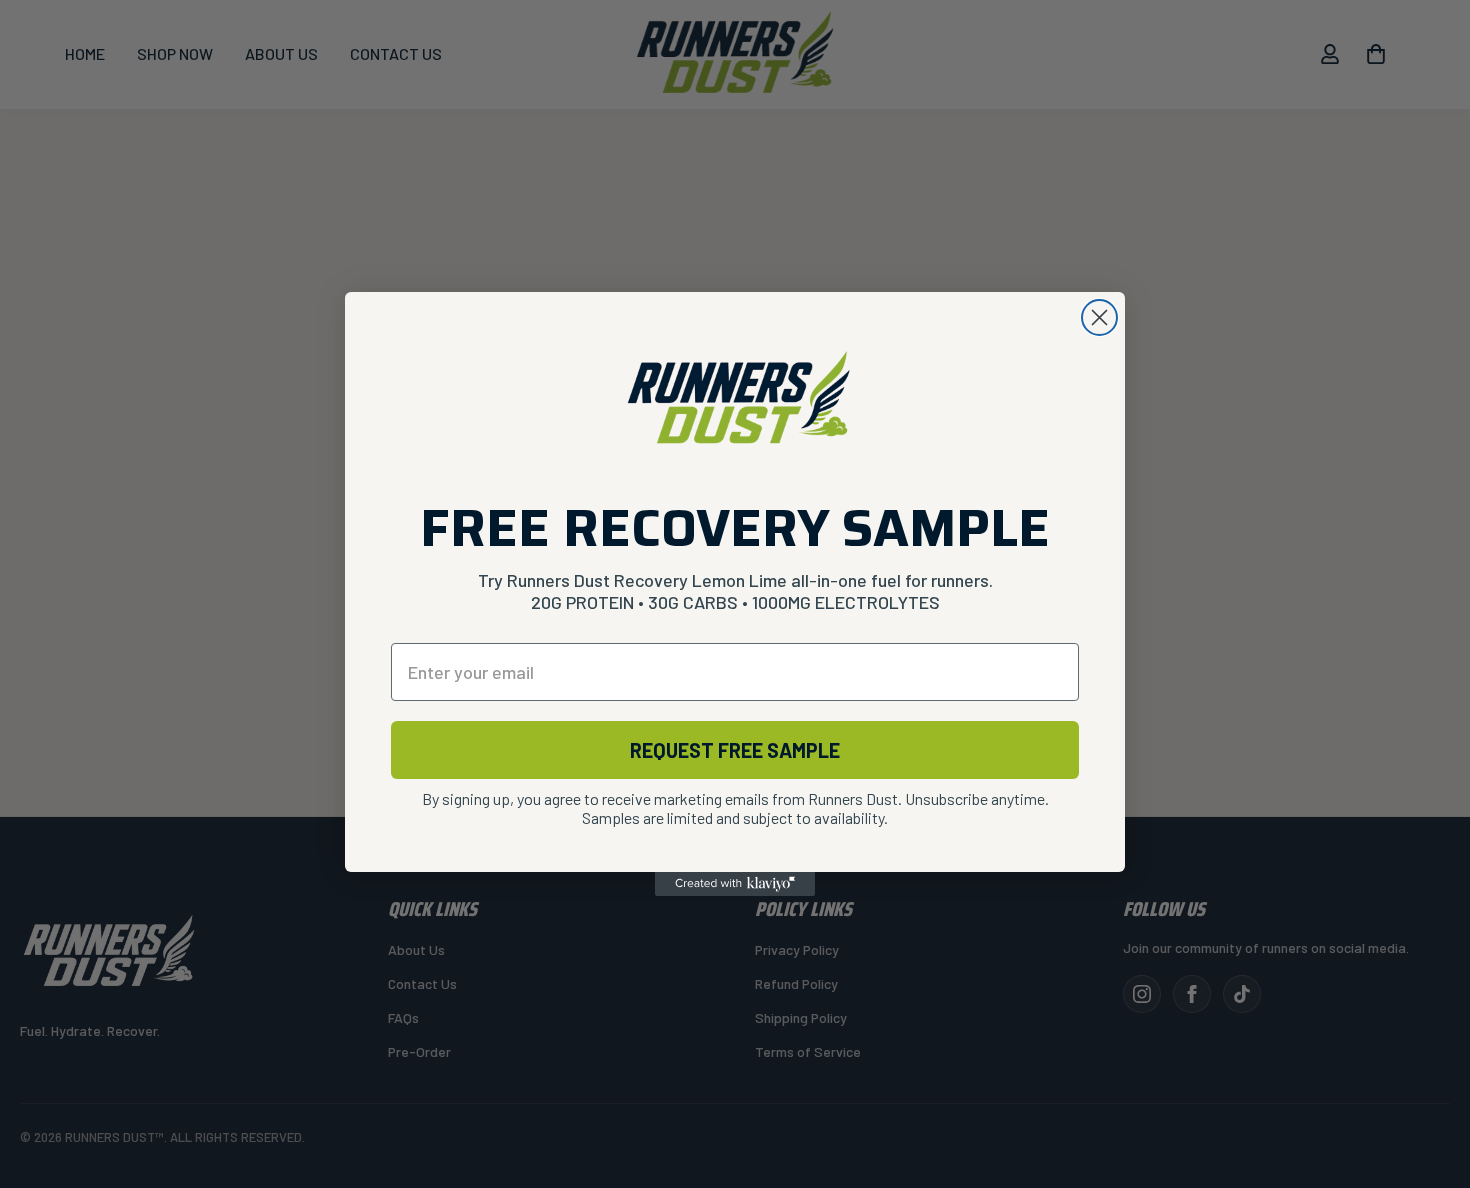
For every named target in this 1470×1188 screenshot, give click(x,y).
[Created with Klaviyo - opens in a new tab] (735, 884)
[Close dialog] (1099, 317)
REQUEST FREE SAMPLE (735, 750)
